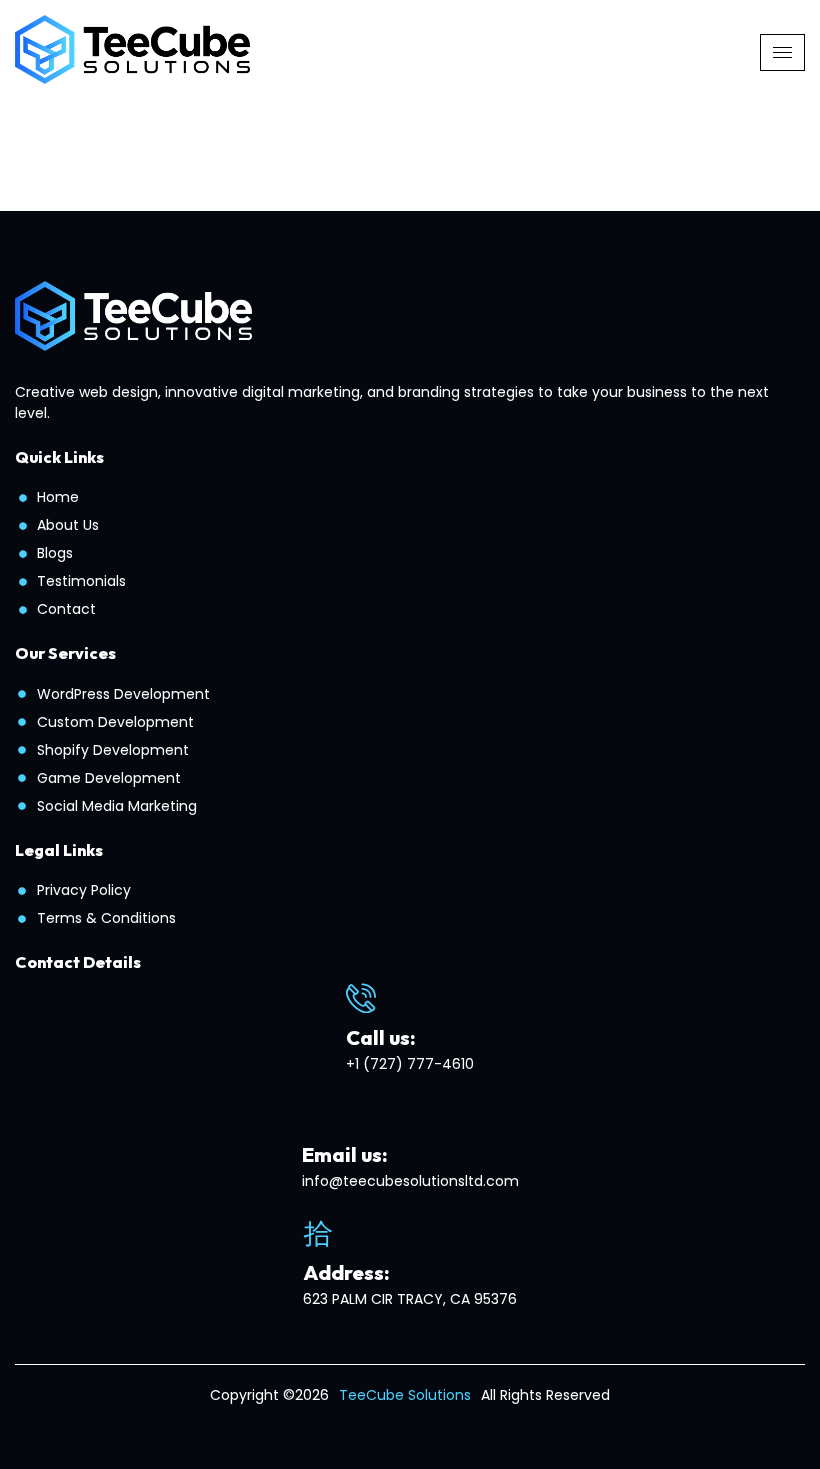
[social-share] (391, 1424)
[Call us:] (361, 998)
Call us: (381, 1037)
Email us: (345, 1154)
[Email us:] (317, 1115)
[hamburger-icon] (782, 52)
